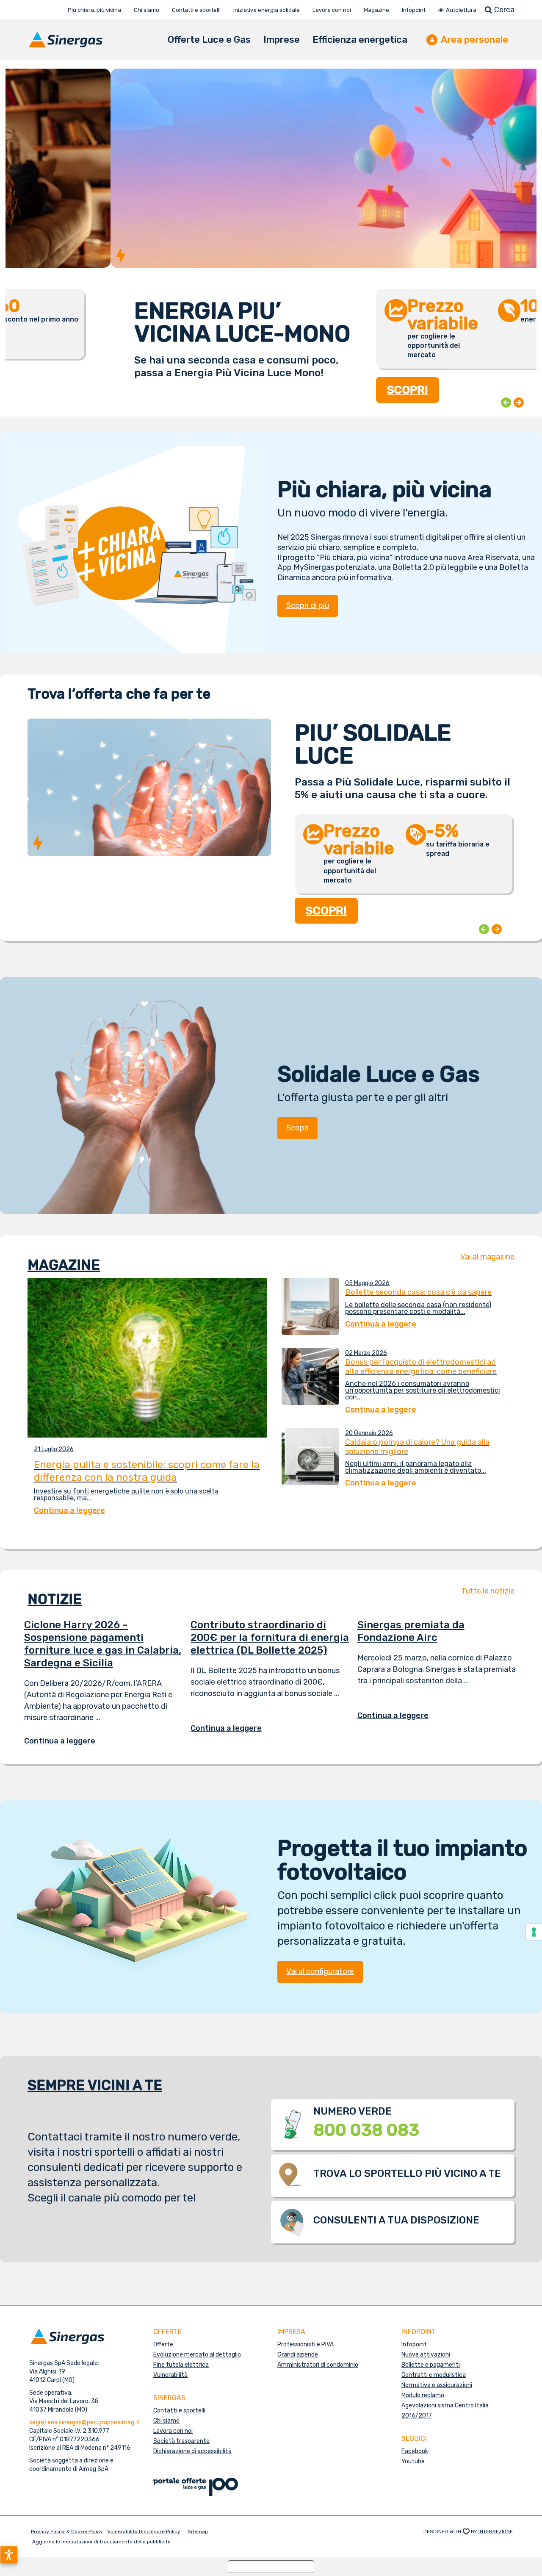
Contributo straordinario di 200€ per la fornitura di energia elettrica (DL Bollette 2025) (270, 1638)
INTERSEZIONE (496, 2532)
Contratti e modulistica (434, 2375)
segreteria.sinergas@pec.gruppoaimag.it (84, 2422)
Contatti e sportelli (179, 2411)
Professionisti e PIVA (306, 2344)
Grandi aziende (298, 2355)
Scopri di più (308, 605)
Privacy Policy (48, 2532)
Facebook (415, 2451)
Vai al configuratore (320, 1971)
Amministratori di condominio (318, 2365)
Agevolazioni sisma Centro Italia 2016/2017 (445, 2411)
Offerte (163, 2344)
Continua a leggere (66, 1741)
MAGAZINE (64, 1265)
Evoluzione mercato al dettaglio (197, 2355)
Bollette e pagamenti (431, 2365)
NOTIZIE (55, 1599)
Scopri (297, 1128)
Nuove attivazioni (426, 2355)
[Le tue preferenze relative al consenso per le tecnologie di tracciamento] (534, 1932)
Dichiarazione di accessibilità (192, 2451)
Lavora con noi (173, 2431)
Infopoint (414, 2344)
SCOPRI (303, 390)
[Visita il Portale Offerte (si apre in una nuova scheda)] (196, 2486)
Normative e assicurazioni (437, 2385)
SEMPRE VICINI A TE (95, 2085)
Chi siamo (166, 2421)
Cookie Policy (87, 2532)
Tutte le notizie (488, 1591)
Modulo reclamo (423, 2395)
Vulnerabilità (170, 2375)
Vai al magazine (487, 1257)
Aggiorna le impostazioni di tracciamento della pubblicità (101, 2542)
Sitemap (198, 2532)
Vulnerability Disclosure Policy (144, 2532)
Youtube (413, 2461)
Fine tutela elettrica (181, 2365)
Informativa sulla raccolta (271, 2566)
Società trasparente (181, 2441)
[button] (9, 2555)
